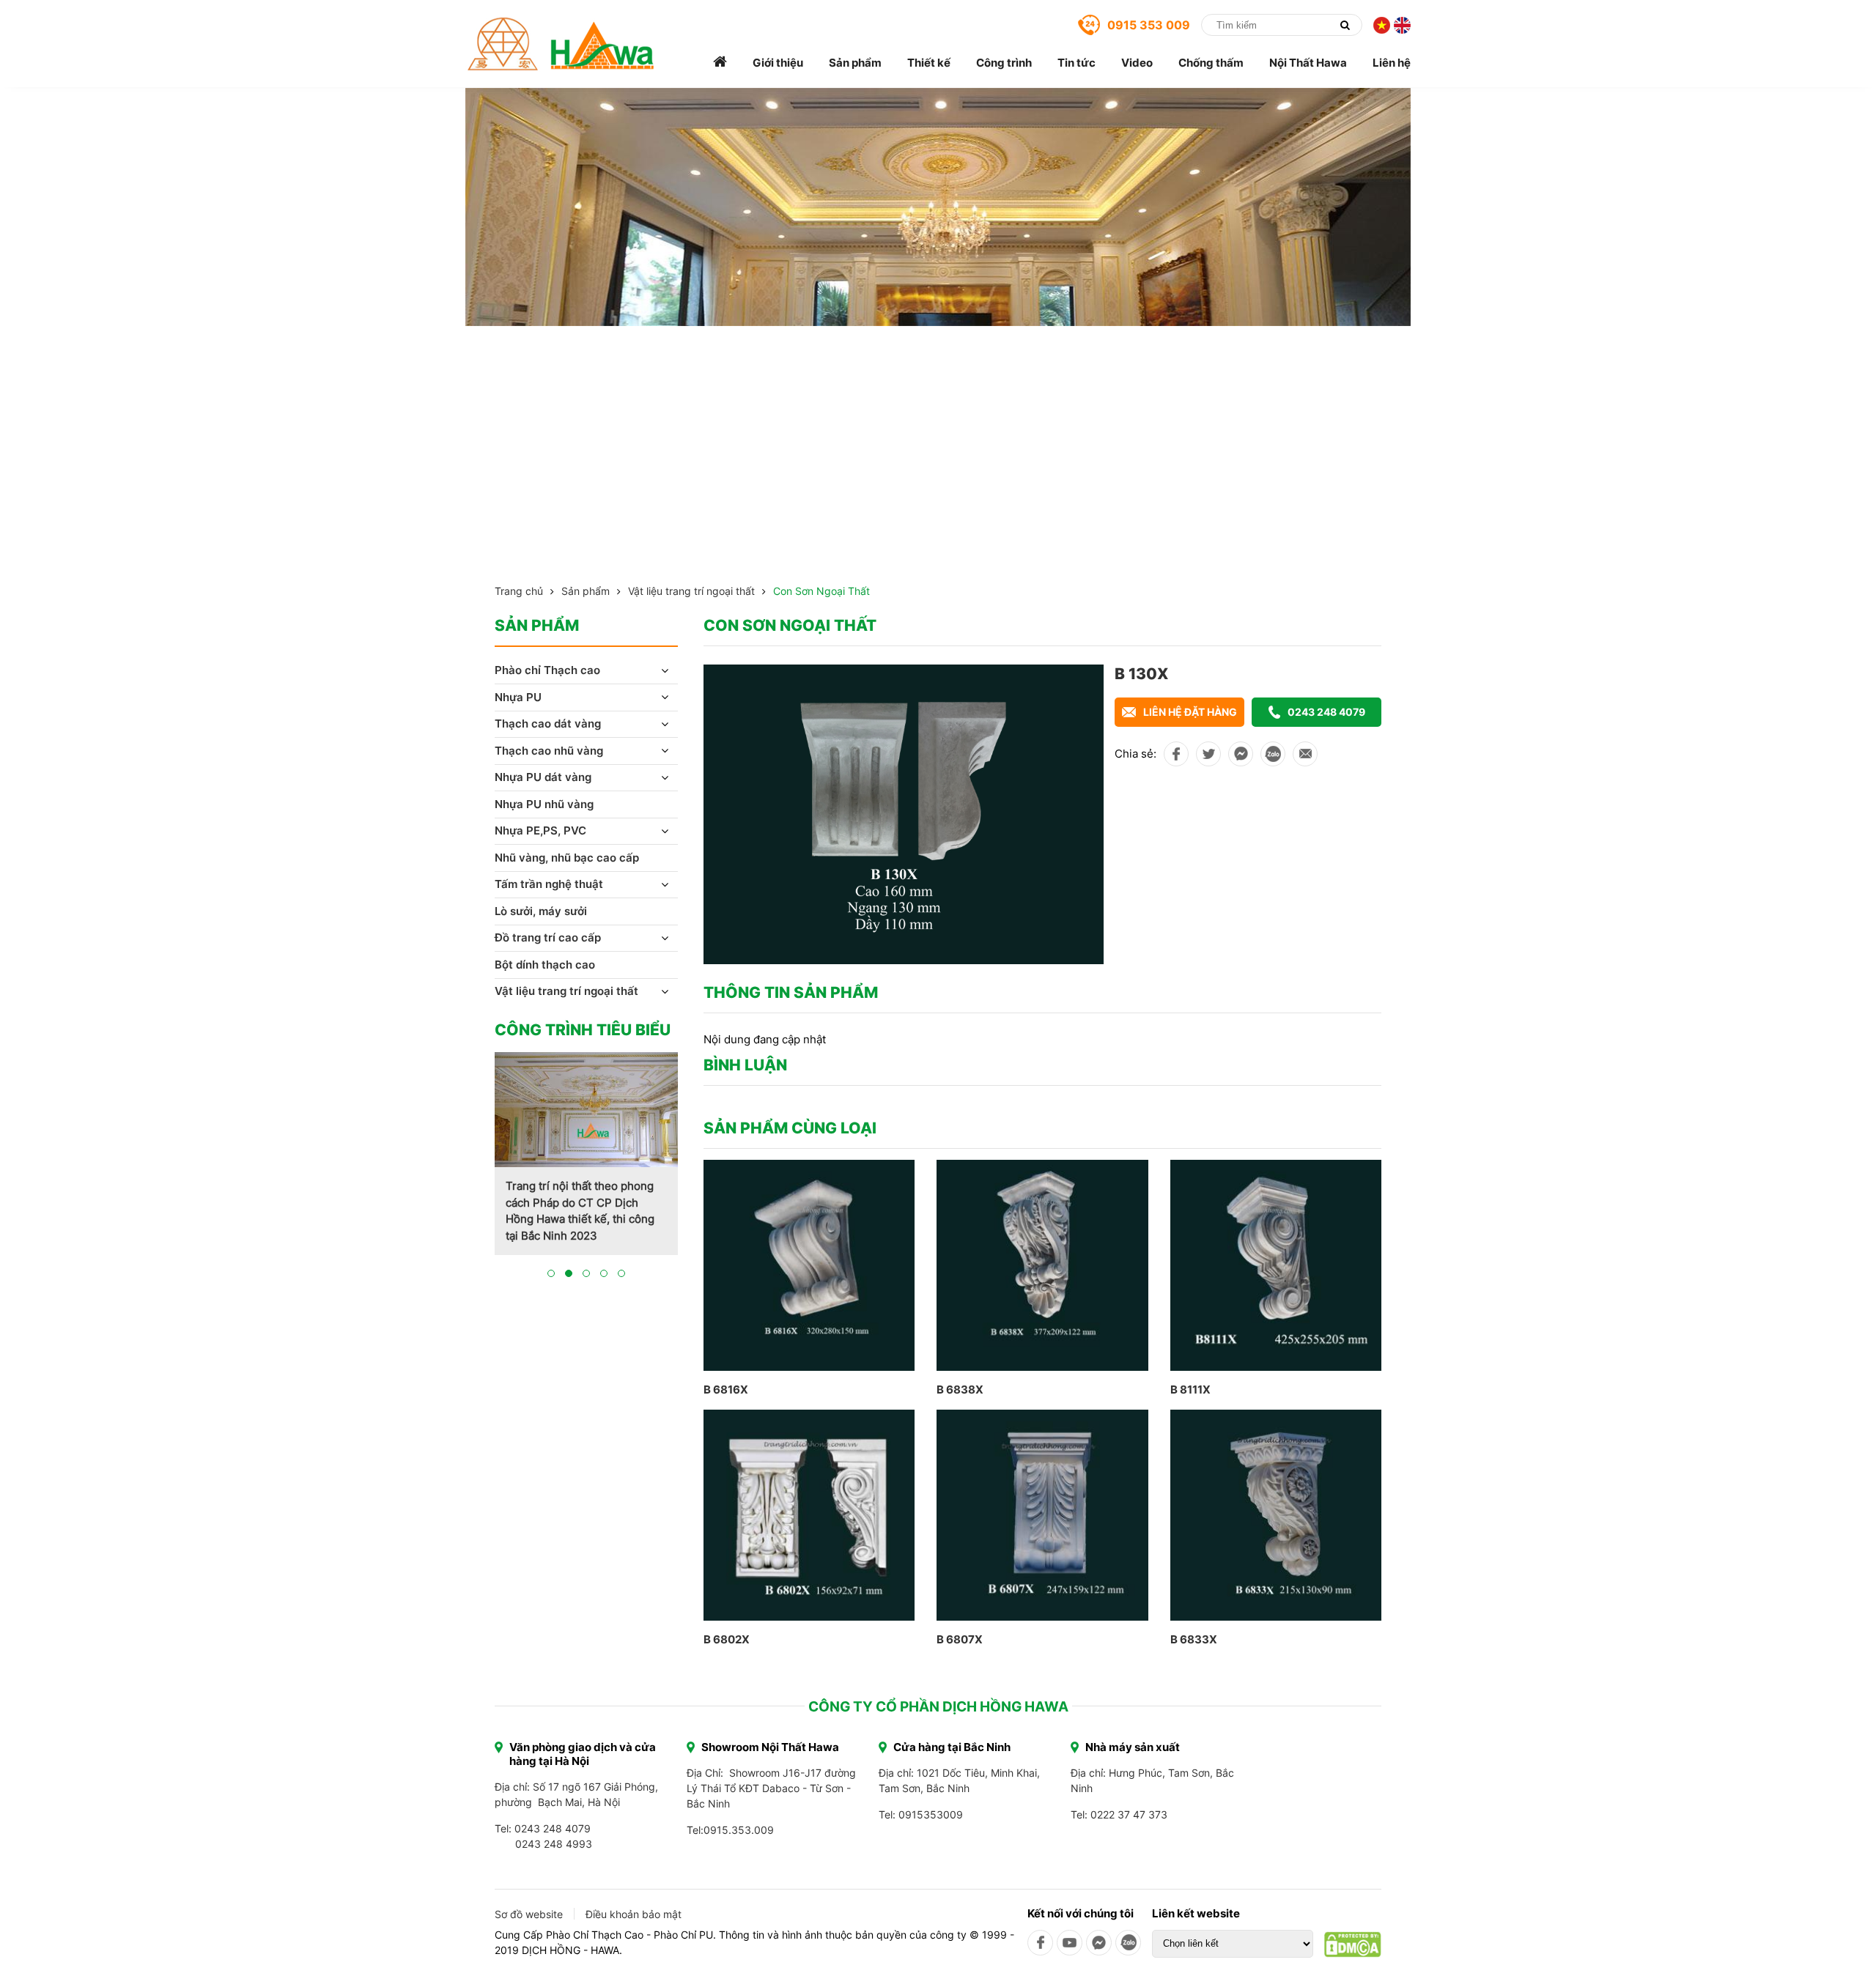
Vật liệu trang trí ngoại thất (691, 591)
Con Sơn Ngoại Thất (821, 591)
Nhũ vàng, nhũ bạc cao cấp (567, 858)
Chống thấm (1211, 63)
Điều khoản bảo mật (634, 1914)
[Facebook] (1040, 1943)
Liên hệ (1392, 63)
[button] (551, 1273)
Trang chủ (519, 591)
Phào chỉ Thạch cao (547, 670)
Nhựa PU (518, 697)
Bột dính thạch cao (545, 965)
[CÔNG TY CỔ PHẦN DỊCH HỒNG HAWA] (561, 44)
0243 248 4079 (1326, 712)
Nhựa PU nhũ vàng (544, 804)
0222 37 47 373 (1129, 1814)
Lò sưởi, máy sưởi (541, 911)
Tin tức (1077, 63)
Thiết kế (929, 63)
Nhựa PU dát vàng (543, 777)
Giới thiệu (778, 63)
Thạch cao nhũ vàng (549, 751)
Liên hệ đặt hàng (1190, 712)
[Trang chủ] (720, 63)
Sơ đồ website (529, 1914)
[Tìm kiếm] (1345, 25)
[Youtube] (1070, 1943)
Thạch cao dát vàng (548, 724)
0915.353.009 (739, 1830)
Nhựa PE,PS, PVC (540, 830)
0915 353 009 (1149, 25)
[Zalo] (1128, 1943)
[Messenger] (1099, 1943)
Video (1137, 63)
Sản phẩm (855, 63)
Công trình (1004, 63)
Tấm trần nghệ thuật (549, 884)
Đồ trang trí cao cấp (548, 937)
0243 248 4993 (554, 1844)
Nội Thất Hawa (1308, 63)
